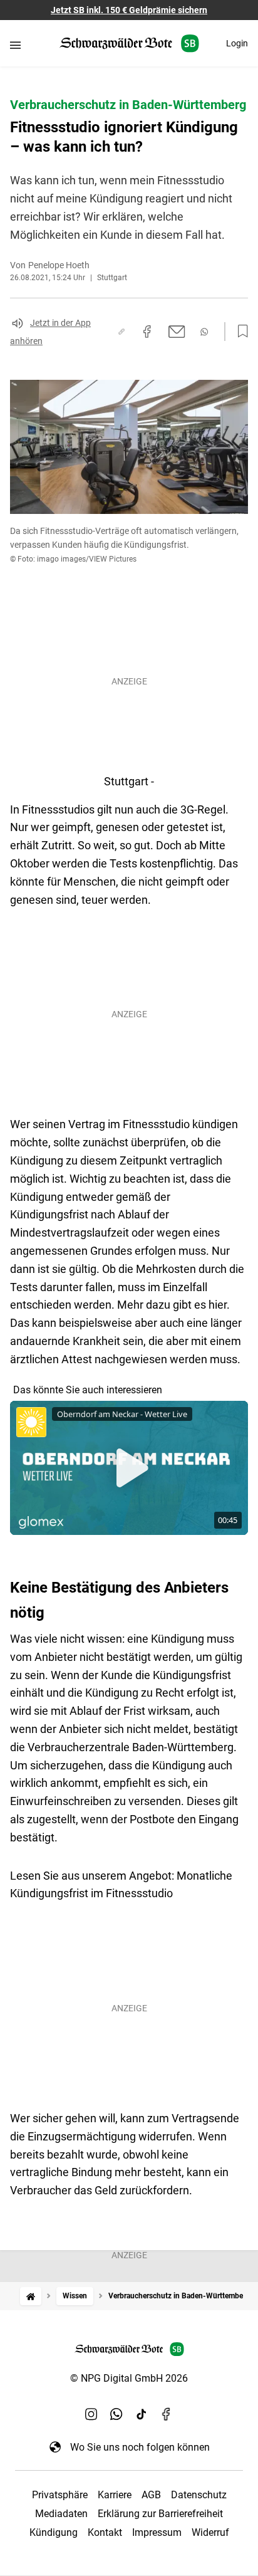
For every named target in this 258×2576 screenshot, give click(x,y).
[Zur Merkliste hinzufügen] (239, 332)
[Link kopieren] (121, 332)
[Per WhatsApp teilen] (204, 332)
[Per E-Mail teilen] (177, 332)
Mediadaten (61, 2514)
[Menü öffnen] (15, 45)
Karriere (115, 2495)
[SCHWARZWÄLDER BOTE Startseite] (129, 44)
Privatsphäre (60, 2495)
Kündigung (54, 2532)
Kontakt (105, 2532)
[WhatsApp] (116, 2414)
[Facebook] (167, 2414)
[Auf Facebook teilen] (147, 332)
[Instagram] (91, 2414)
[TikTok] (142, 2414)
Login (237, 43)
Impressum (157, 2532)
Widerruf (210, 2532)
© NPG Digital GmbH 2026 (129, 2378)
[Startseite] (31, 2296)
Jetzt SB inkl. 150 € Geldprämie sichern (129, 10)
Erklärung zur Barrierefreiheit (160, 2514)
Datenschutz (199, 2495)
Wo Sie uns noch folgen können (140, 2447)
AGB (151, 2495)
